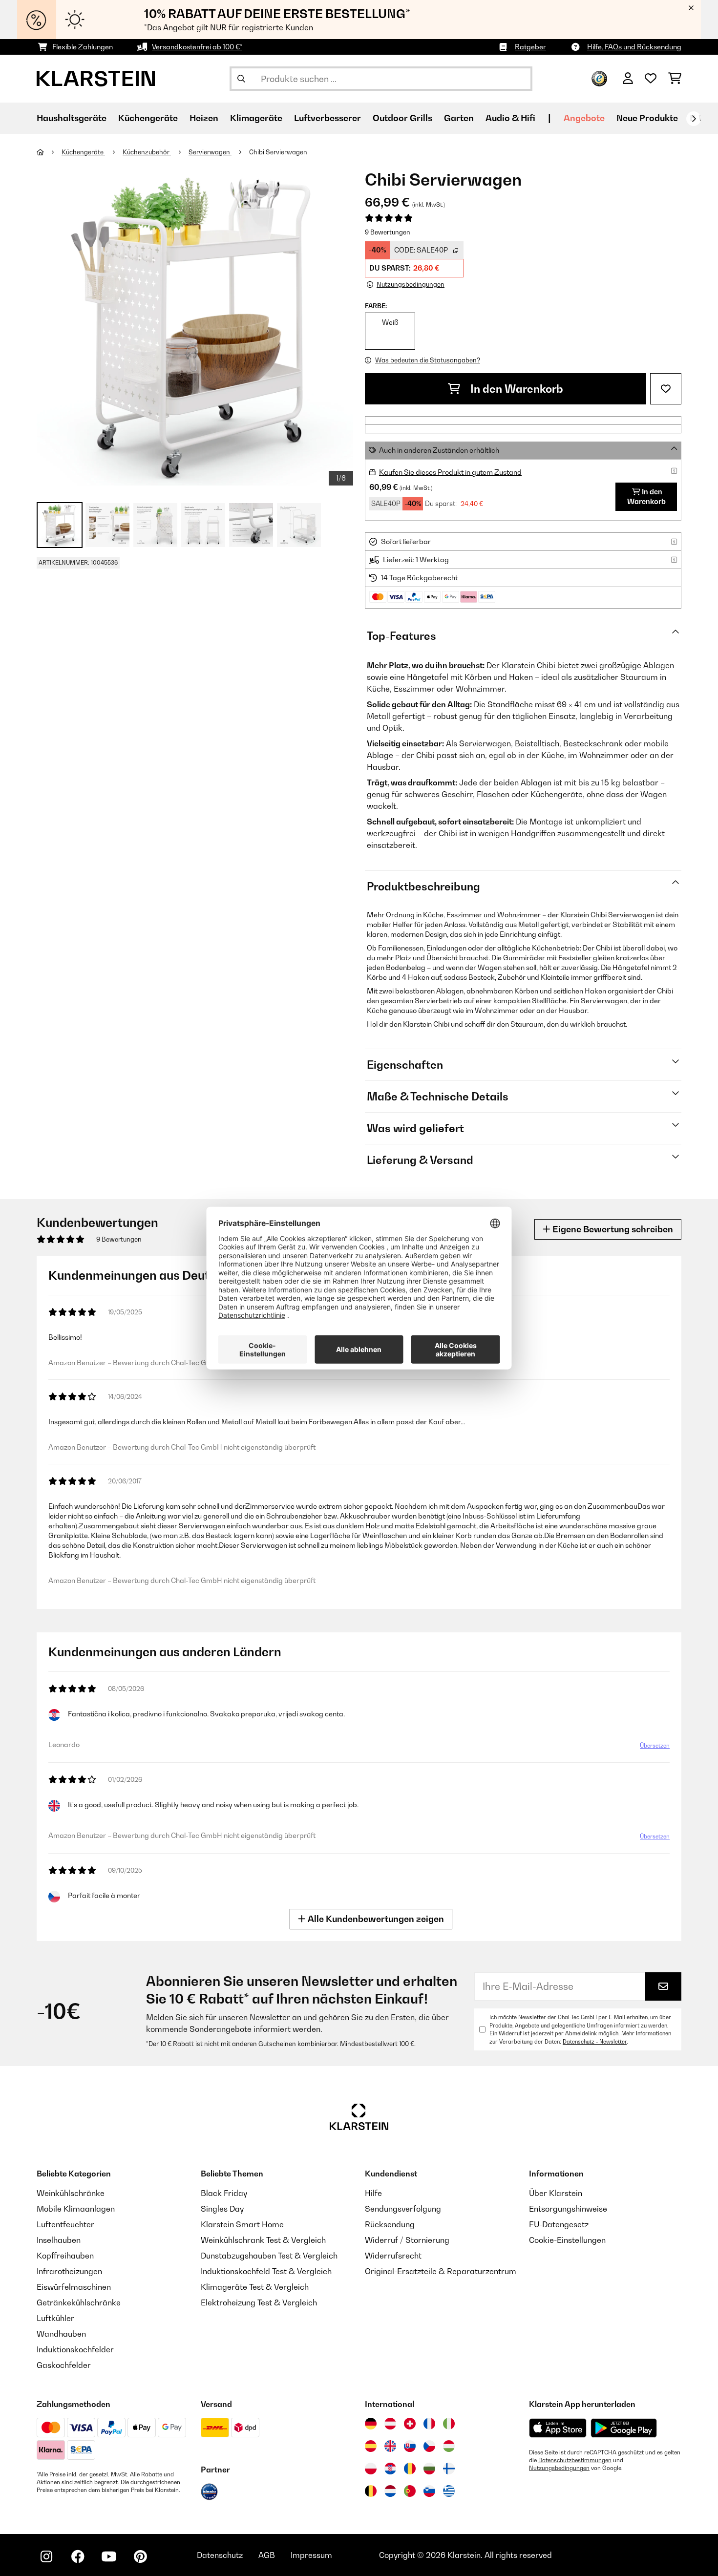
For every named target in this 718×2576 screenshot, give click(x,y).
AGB (267, 2555)
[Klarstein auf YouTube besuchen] (109, 2556)
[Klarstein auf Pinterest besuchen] (140, 2556)
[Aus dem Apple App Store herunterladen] (558, 2428)
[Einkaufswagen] (675, 79)
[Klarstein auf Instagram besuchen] (46, 2556)
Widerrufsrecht (393, 2256)
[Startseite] (49, 152)
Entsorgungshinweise (568, 2209)
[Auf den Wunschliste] (666, 389)
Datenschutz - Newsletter (595, 2042)
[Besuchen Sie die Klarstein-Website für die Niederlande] (390, 2491)
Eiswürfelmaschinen (74, 2287)
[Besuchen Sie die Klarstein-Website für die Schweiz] (410, 2424)
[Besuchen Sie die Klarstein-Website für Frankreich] (429, 2424)
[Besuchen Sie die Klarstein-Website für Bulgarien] (429, 2469)
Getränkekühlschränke (79, 2302)
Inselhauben (59, 2240)
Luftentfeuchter (65, 2224)
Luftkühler (55, 2318)
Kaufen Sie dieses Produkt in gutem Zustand (450, 472)
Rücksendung (390, 2224)
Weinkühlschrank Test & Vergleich (263, 2240)
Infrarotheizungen (69, 2271)
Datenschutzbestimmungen (575, 2460)
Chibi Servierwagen (278, 152)
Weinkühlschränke (71, 2193)
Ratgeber (530, 47)
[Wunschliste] (651, 79)
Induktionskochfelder (75, 2349)
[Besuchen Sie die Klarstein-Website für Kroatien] (390, 2469)
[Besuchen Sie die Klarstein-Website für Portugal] (410, 2491)
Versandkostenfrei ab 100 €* (197, 47)
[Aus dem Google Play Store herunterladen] (624, 2428)
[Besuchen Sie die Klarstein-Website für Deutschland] (371, 2424)
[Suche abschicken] (241, 79)
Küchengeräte (83, 152)
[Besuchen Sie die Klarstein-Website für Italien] (449, 2424)
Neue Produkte (647, 118)
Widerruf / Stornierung (407, 2240)
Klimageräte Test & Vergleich (255, 2287)
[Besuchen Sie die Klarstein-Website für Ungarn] (449, 2446)
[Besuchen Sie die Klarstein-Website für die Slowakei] (410, 2446)
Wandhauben (61, 2334)
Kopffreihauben (65, 2256)
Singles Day (222, 2209)
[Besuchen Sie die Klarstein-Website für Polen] (371, 2469)
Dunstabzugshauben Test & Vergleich (269, 2256)
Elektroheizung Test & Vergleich (259, 2302)
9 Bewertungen (388, 232)
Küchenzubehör (147, 152)
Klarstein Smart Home (242, 2224)
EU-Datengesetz (559, 2224)
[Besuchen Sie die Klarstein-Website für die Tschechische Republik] (429, 2446)
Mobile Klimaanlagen (76, 2209)
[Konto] (628, 79)
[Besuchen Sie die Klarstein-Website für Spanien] (371, 2446)
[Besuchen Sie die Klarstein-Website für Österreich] (390, 2424)
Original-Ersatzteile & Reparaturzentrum (441, 2271)
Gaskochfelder (64, 2365)
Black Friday (224, 2193)
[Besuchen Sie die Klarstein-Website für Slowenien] (429, 2491)
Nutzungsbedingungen (559, 2468)
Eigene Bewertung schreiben (612, 1229)
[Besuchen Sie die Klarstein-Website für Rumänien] (410, 2469)
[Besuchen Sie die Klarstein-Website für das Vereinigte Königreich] (390, 2446)
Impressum (311, 2555)
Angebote (584, 118)
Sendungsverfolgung (403, 2209)
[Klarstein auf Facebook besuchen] (78, 2556)
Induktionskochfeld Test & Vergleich (266, 2271)
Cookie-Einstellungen (567, 2240)
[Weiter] (694, 119)
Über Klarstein (556, 2193)
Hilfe (373, 2193)
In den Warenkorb (516, 389)
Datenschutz (220, 2555)
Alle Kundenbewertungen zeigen (375, 1919)
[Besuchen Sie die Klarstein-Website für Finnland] (449, 2469)
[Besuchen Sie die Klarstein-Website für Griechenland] (449, 2492)
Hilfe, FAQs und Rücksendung (634, 47)
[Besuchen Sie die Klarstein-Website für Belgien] (371, 2491)
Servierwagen (210, 152)
